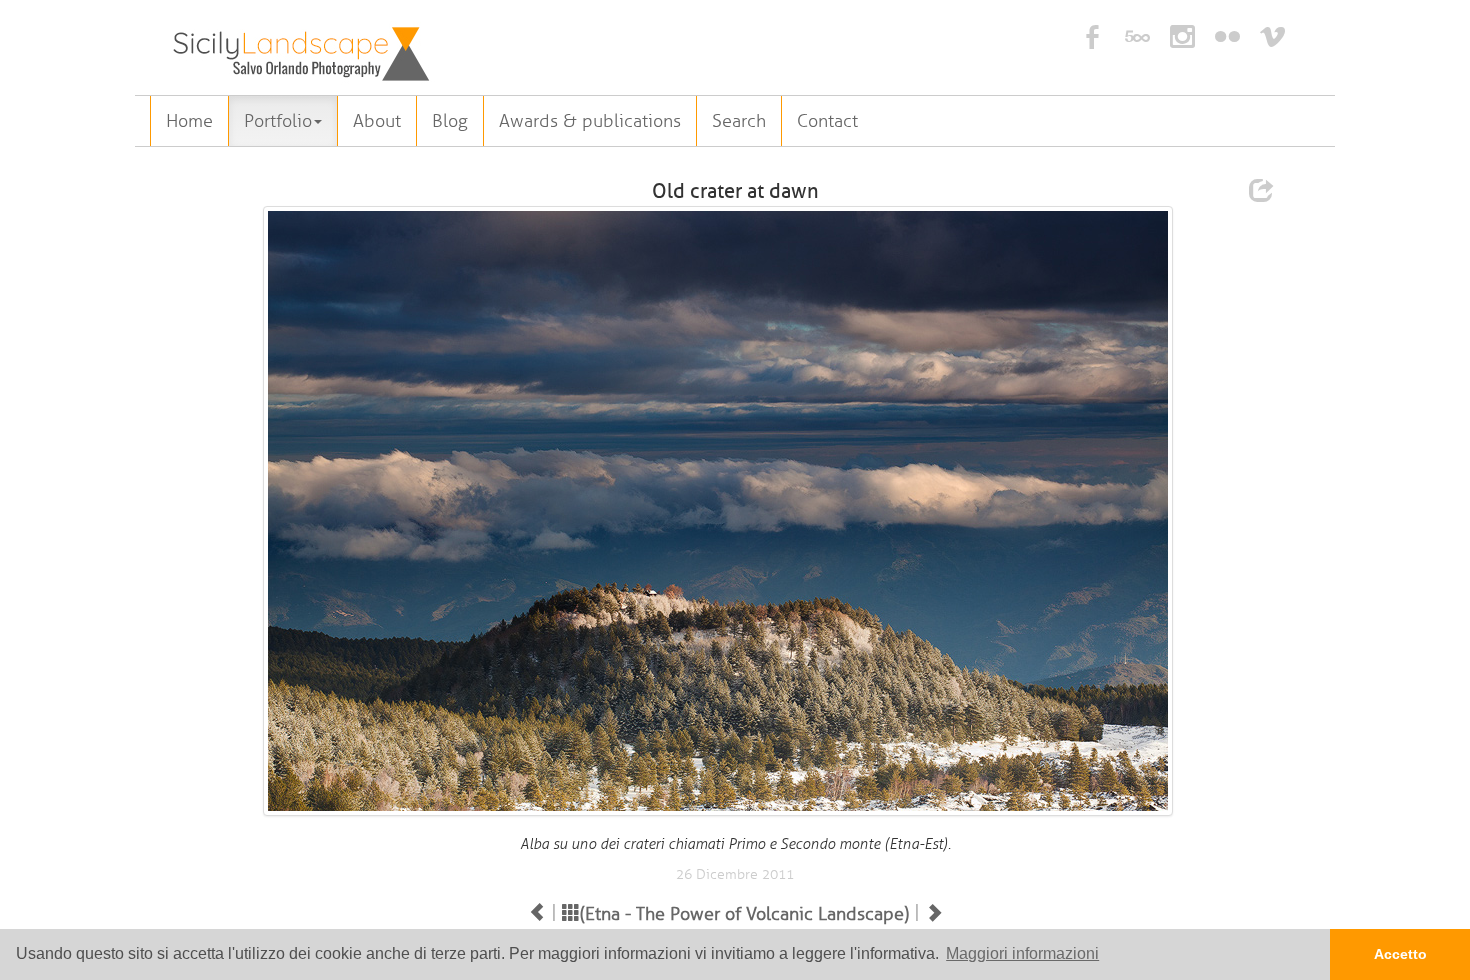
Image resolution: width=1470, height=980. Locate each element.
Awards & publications (590, 121)
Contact (827, 121)
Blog (450, 121)
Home (189, 121)
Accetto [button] (1400, 954)
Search (739, 121)
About (377, 121)
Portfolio (278, 121)
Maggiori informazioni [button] (1022, 953)
